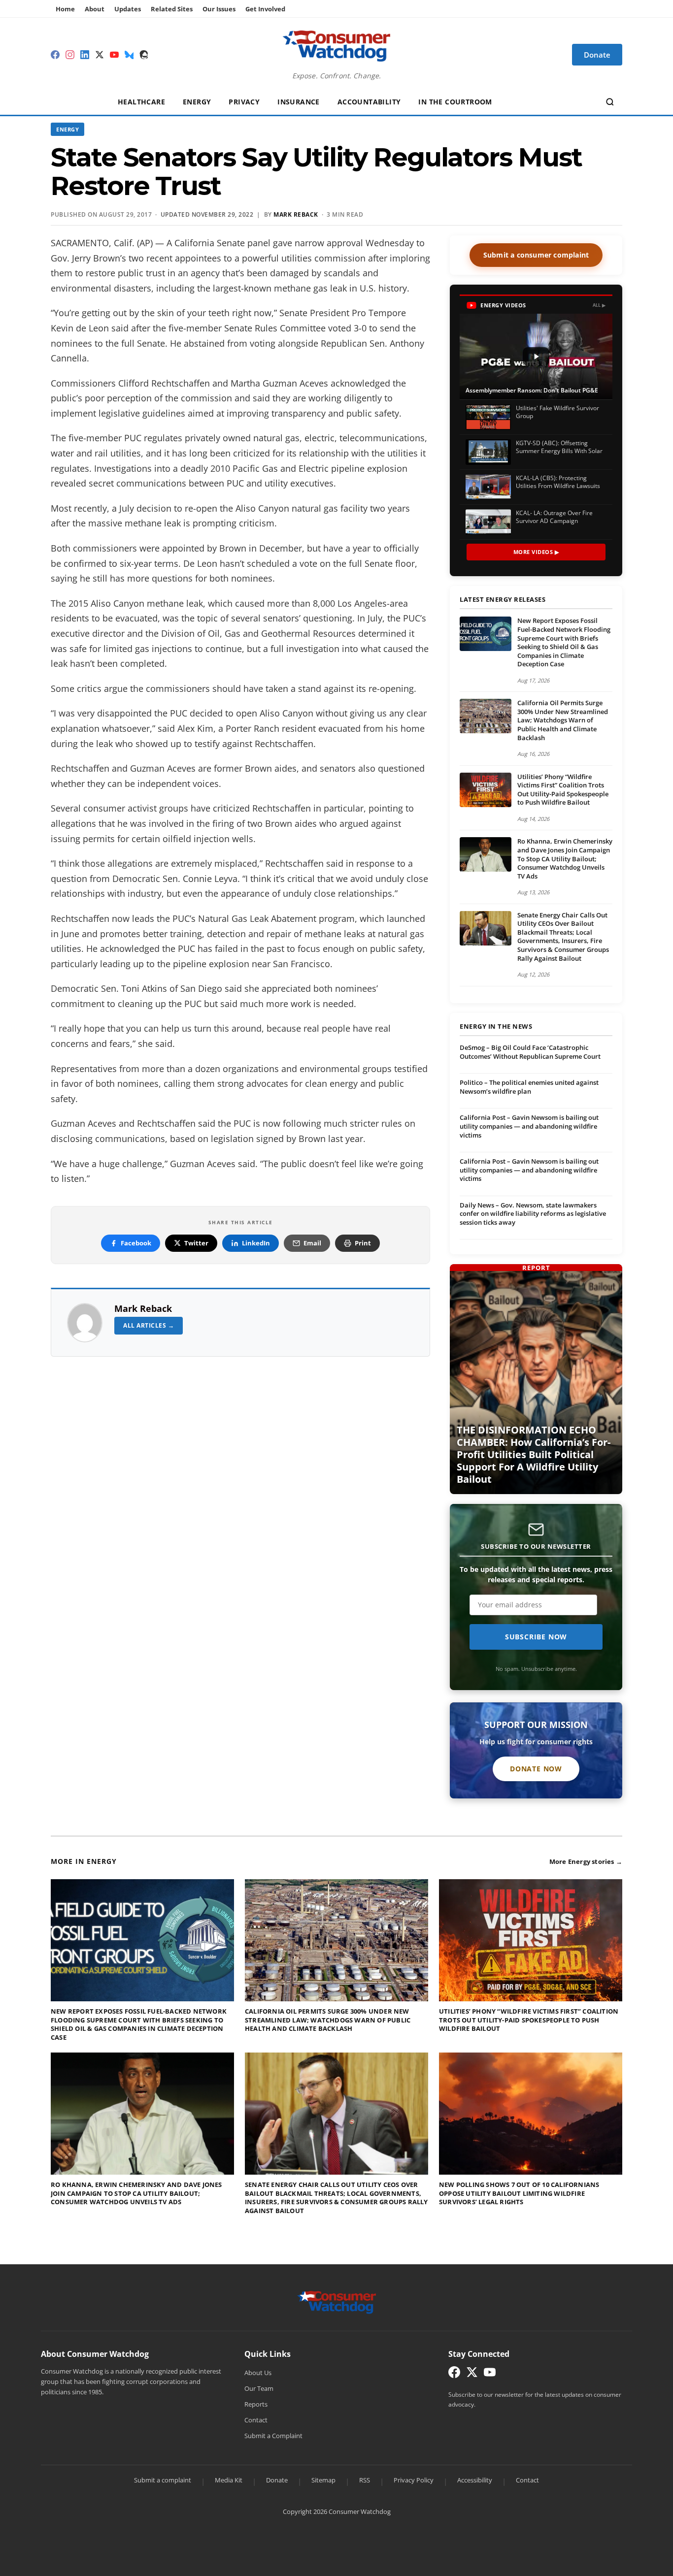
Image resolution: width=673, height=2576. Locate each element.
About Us (258, 2373)
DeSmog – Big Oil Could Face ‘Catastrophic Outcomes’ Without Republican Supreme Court (530, 1052)
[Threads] (144, 55)
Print (363, 1243)
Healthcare (141, 102)
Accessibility (475, 2480)
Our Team (259, 2388)
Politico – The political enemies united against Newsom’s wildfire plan (529, 1087)
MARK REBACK (296, 214)
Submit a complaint (163, 2480)
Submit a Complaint (273, 2436)
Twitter (196, 1243)
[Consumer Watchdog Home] (337, 2302)
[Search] (610, 102)
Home (65, 9)
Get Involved (265, 9)
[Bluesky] (129, 55)
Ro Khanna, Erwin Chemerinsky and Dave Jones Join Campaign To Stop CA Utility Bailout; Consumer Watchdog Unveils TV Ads (565, 858)
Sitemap (323, 2480)
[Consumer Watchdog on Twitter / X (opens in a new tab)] (472, 2374)
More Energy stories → (586, 1861)
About (95, 9)
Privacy (244, 102)
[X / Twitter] (100, 55)
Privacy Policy (414, 2480)
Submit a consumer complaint (536, 255)
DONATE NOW (536, 1769)
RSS (365, 2480)
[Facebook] (55, 55)
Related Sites (172, 9)
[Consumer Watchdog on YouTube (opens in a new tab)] (490, 2374)
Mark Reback (143, 1308)
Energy (197, 102)
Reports (256, 2404)
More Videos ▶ (536, 552)
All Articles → (149, 1325)
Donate (277, 2480)
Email (312, 1243)
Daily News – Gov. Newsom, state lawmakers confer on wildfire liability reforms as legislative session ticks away (533, 1214)
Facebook (136, 1243)
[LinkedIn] (85, 55)
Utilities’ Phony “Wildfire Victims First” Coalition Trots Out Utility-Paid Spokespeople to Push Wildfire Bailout (563, 790)
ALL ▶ (599, 305)
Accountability (369, 102)
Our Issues (219, 9)
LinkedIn (256, 1243)
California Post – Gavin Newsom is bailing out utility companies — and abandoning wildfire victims (529, 1126)
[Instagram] (70, 55)
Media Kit (229, 2480)
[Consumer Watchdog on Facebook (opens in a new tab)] (454, 2374)
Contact (256, 2420)
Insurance (299, 102)
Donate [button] (597, 55)
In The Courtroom (455, 102)
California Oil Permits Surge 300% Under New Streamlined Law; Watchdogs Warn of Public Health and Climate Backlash (563, 720)
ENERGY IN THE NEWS (496, 1027)
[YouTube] (114, 55)
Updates (128, 9)
